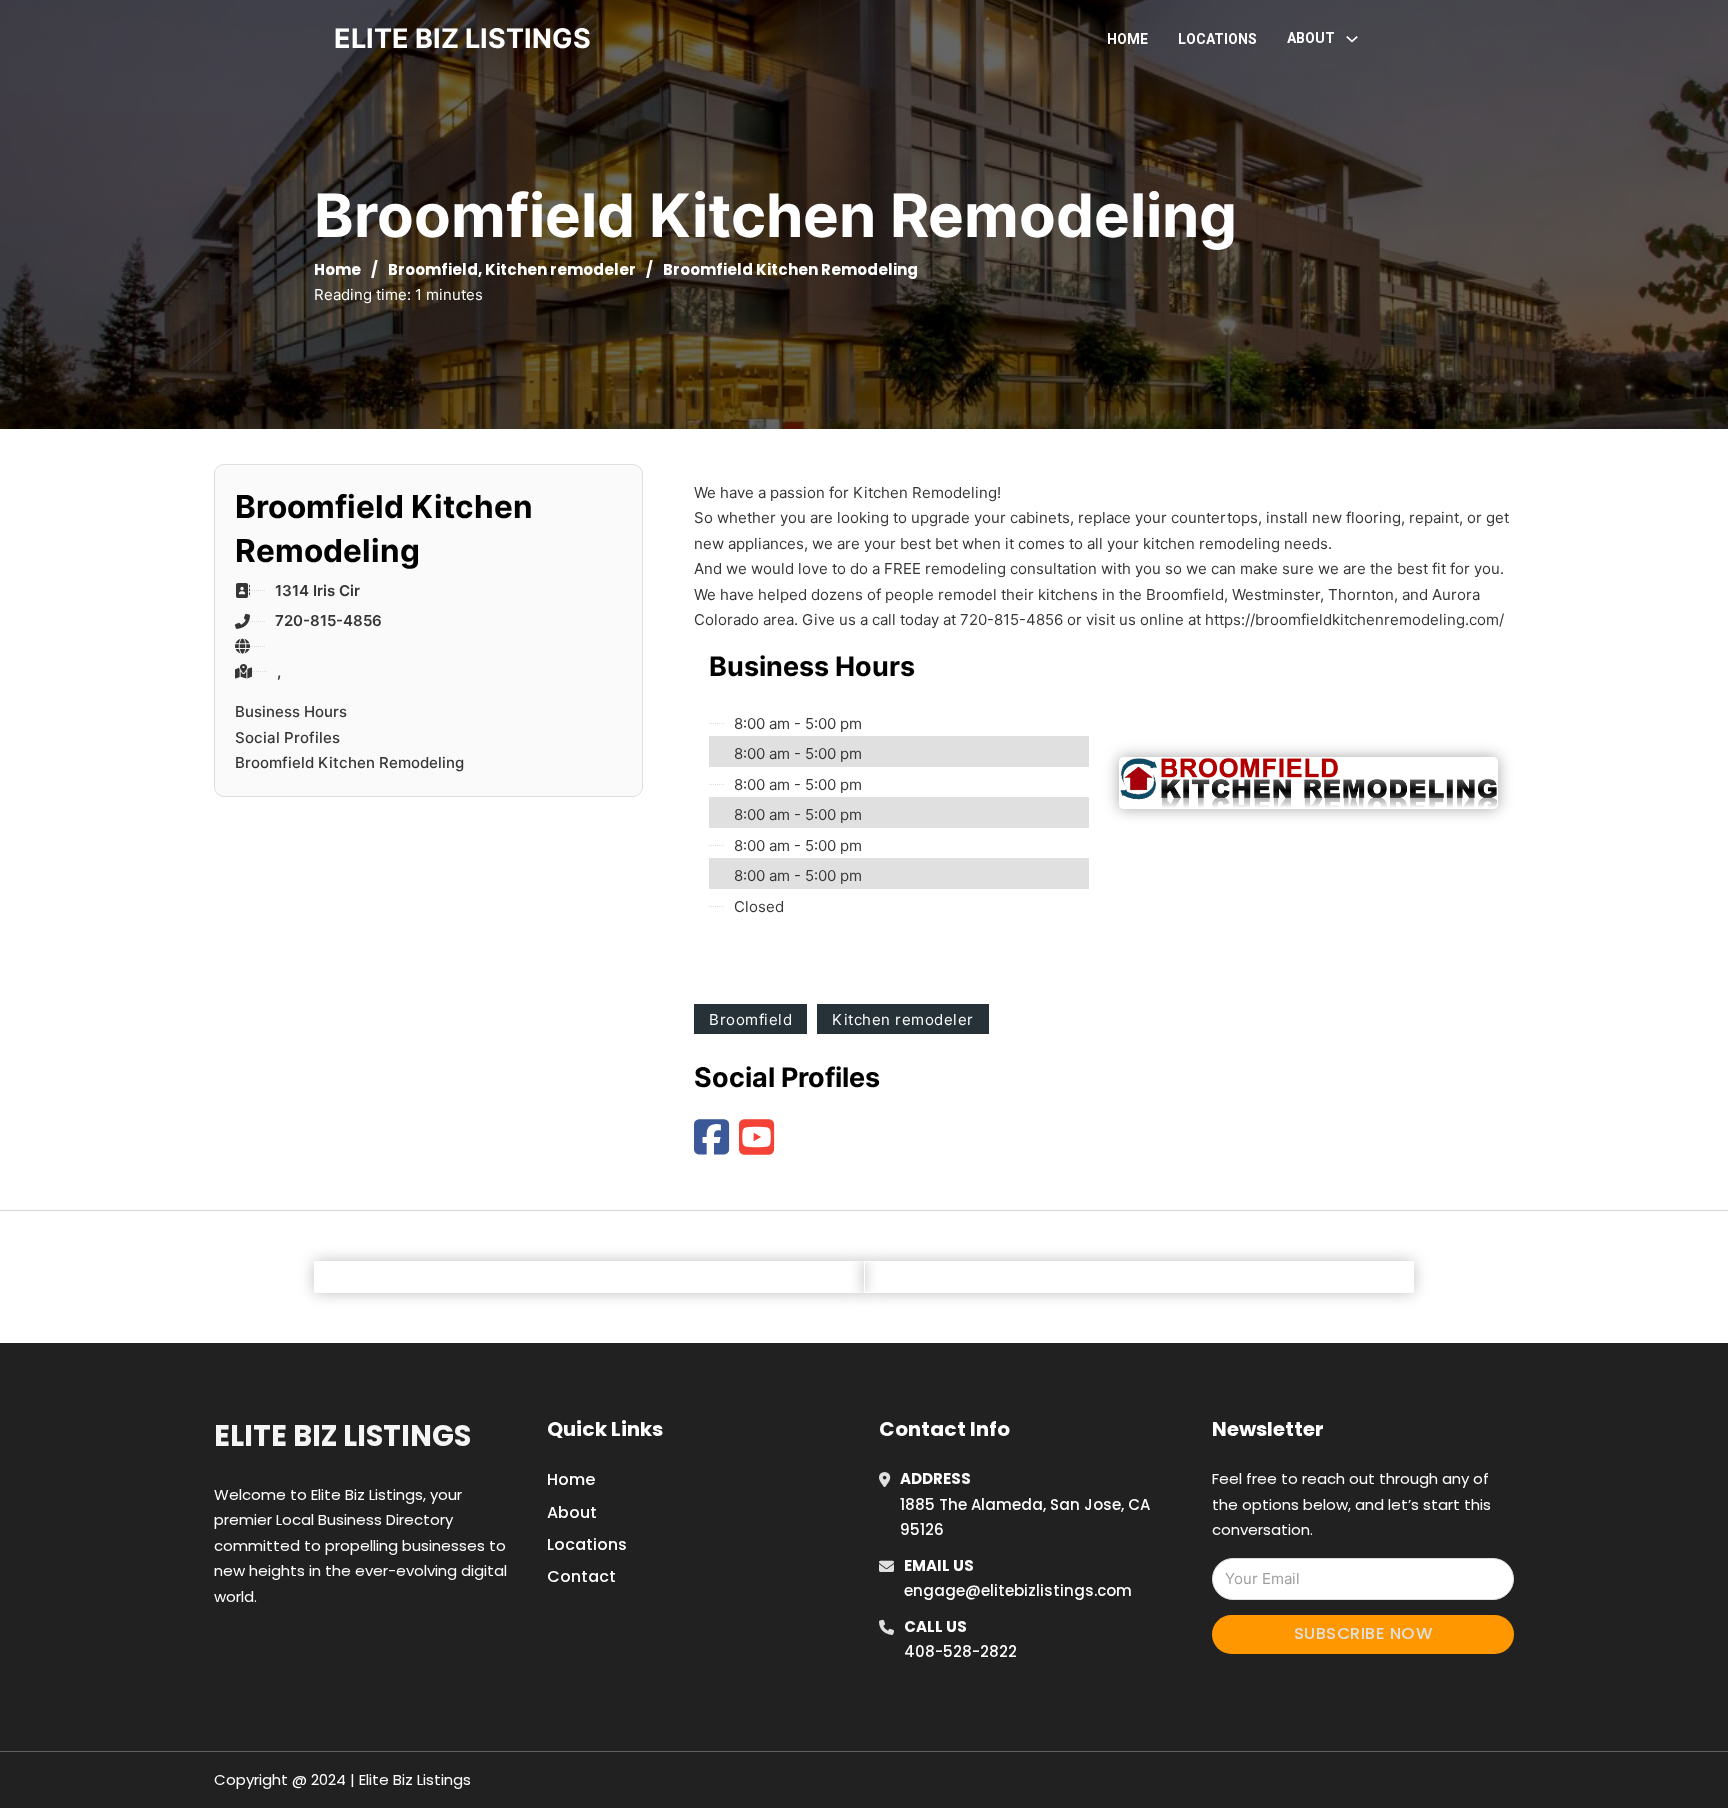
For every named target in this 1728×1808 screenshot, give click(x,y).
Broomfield (433, 269)
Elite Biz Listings (342, 1436)
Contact (581, 1576)
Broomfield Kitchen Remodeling (349, 762)
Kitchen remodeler (560, 269)
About (572, 1512)
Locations (1217, 39)
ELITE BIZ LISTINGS (462, 38)
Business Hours (291, 711)
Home (1127, 39)
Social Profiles (287, 737)
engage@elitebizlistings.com (1018, 1590)
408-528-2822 (960, 1651)
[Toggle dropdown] (1352, 39)
